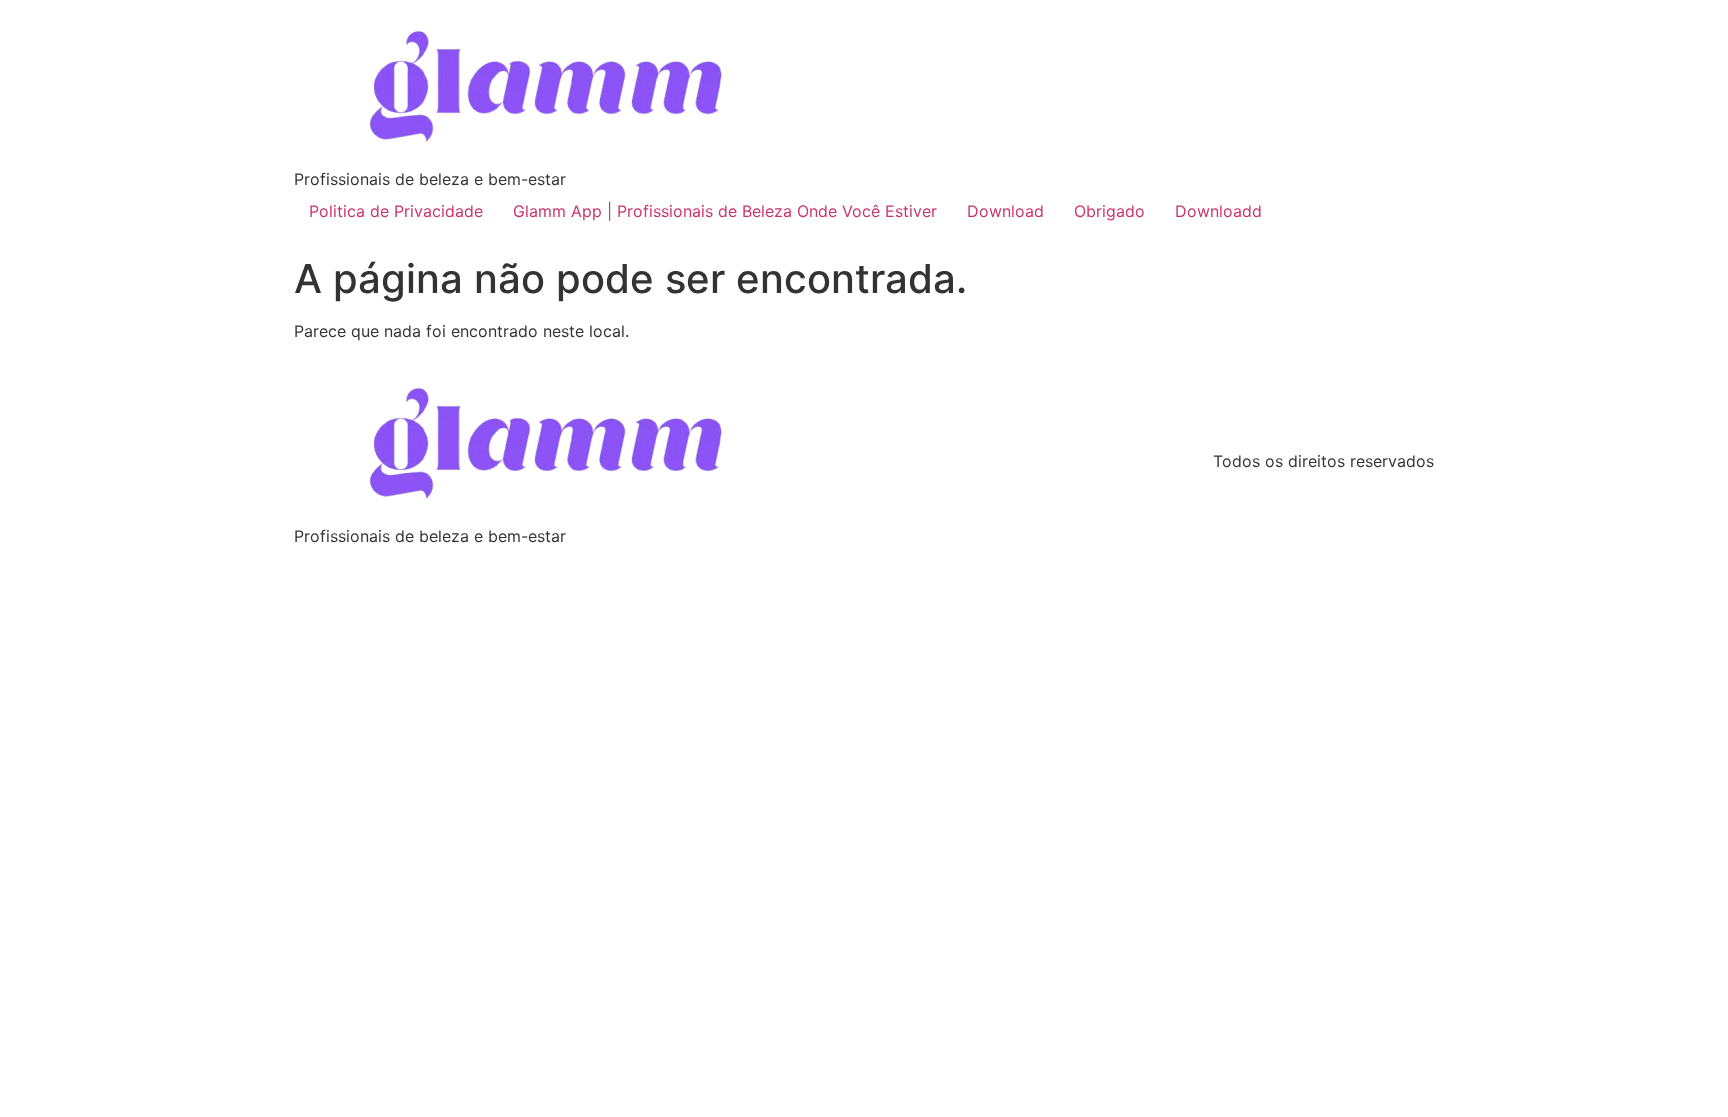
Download (1005, 211)
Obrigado (1109, 211)
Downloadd (1218, 211)
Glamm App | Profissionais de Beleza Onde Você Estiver (725, 211)
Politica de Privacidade (396, 211)
